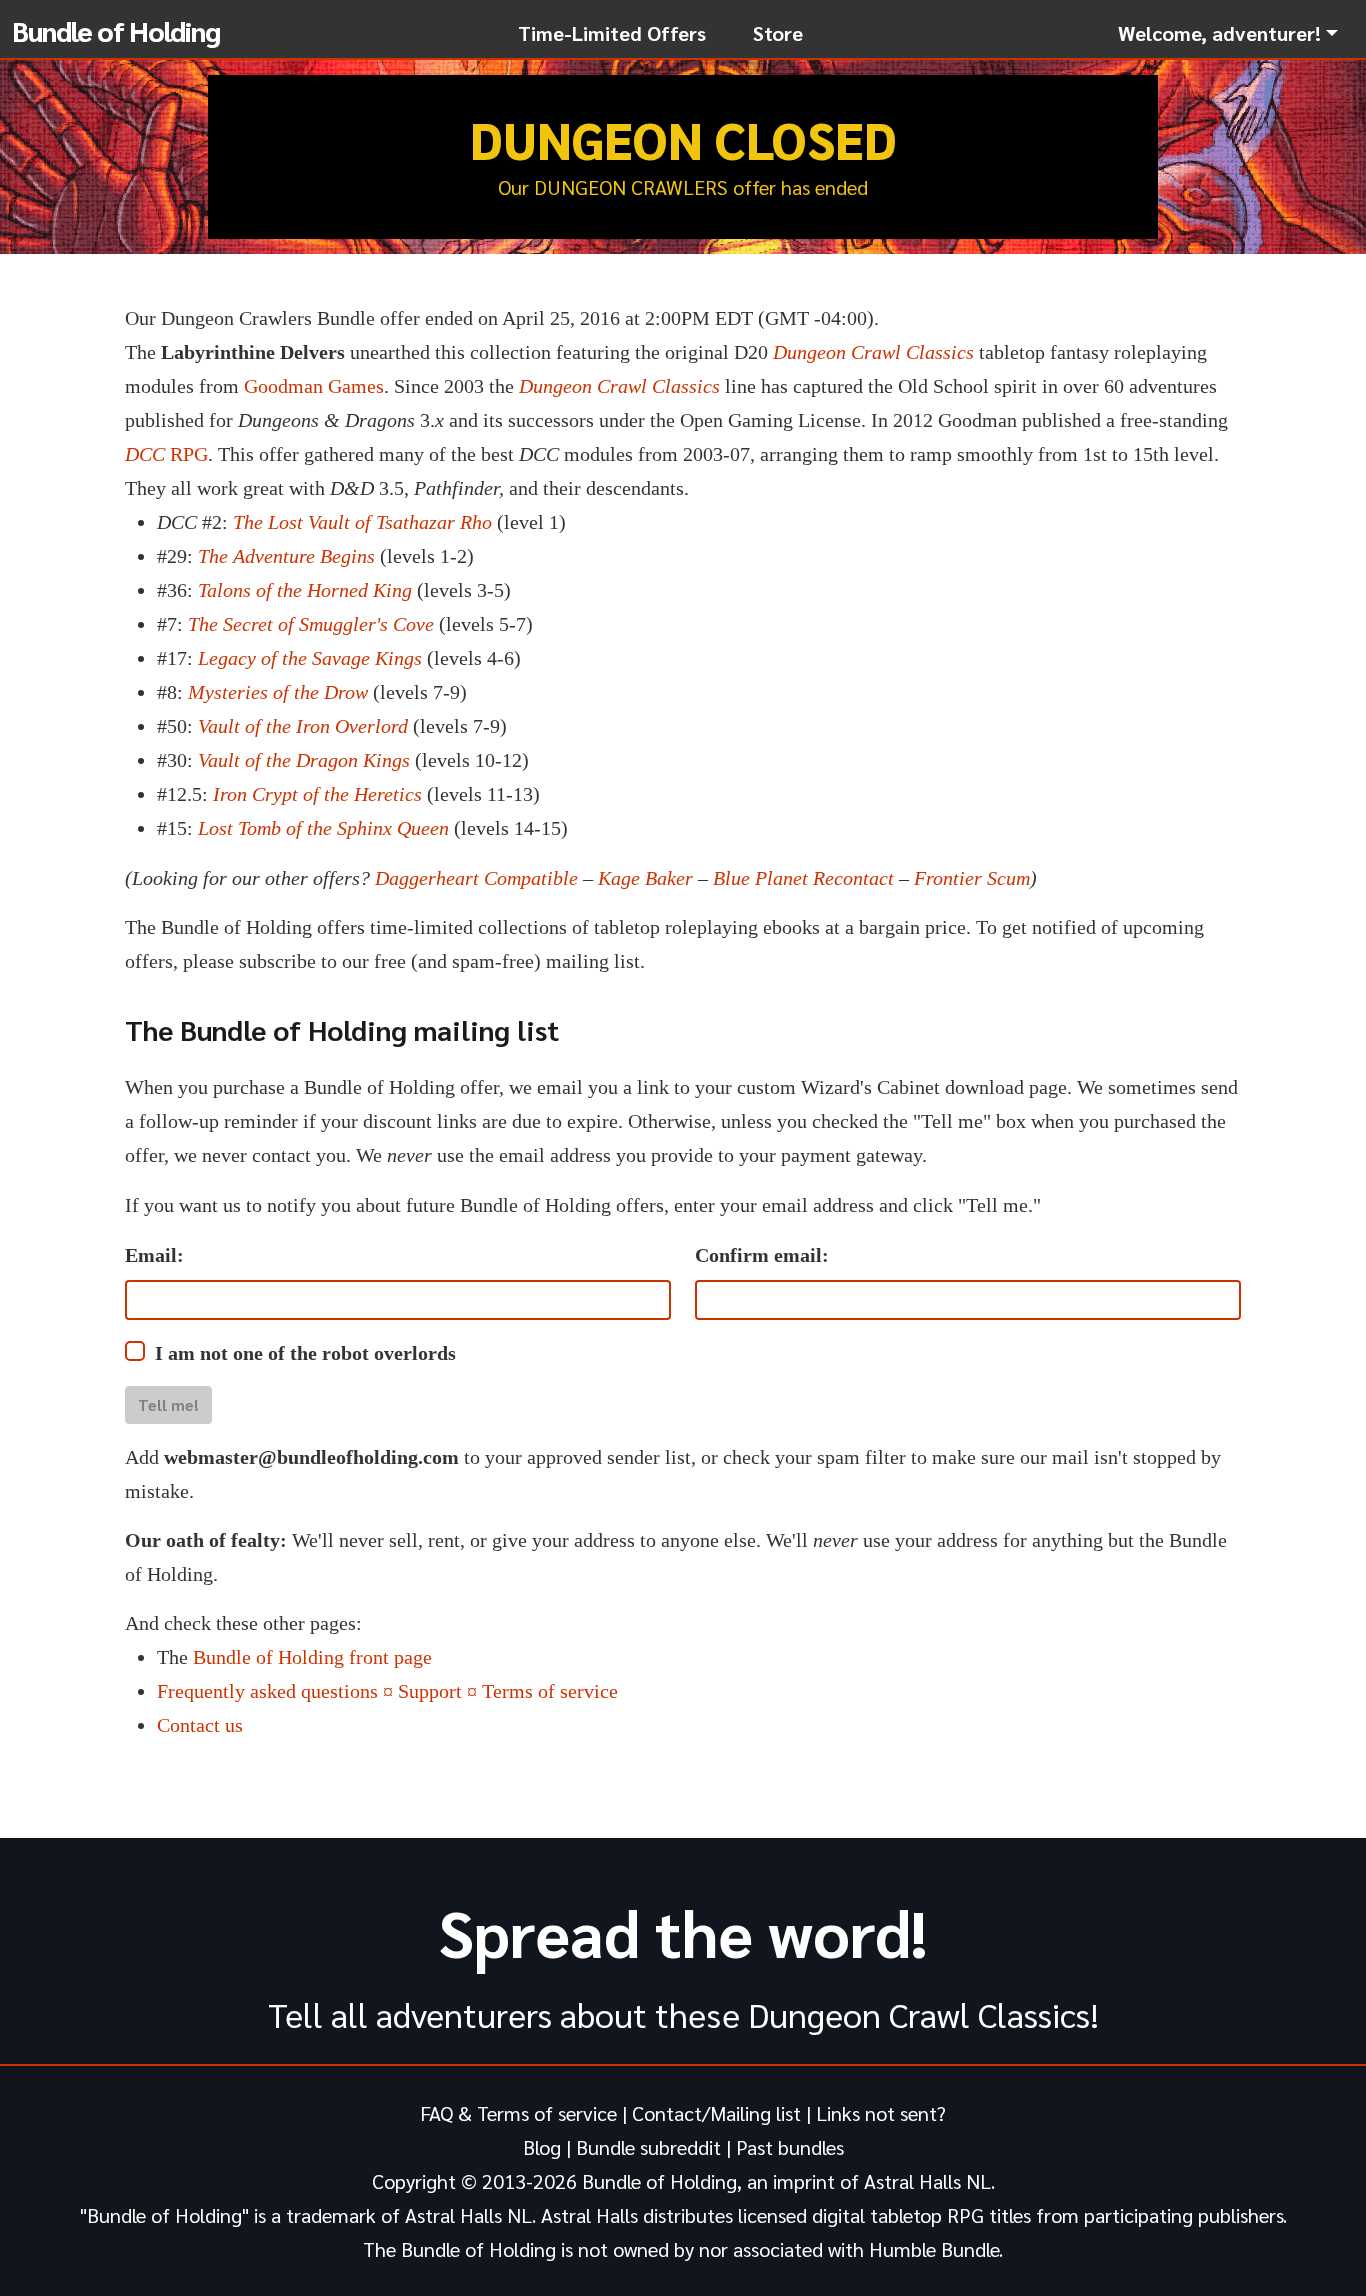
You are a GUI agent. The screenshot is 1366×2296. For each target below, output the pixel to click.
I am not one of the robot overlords (305, 1353)
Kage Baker (645, 878)
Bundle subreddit (648, 2147)
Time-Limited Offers (612, 33)
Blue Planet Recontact (803, 878)
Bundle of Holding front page (312, 1657)
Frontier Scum (972, 878)
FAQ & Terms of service (518, 2113)
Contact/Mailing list (716, 2113)
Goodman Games (314, 386)
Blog (542, 2147)
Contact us (200, 1725)
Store (778, 33)
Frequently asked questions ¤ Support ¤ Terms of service (387, 1691)
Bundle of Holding (116, 30)
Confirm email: (762, 1255)
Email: (154, 1255)
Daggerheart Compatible (476, 878)
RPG (166, 454)
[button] (1228, 33)
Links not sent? (881, 2113)
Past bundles (790, 2147)
